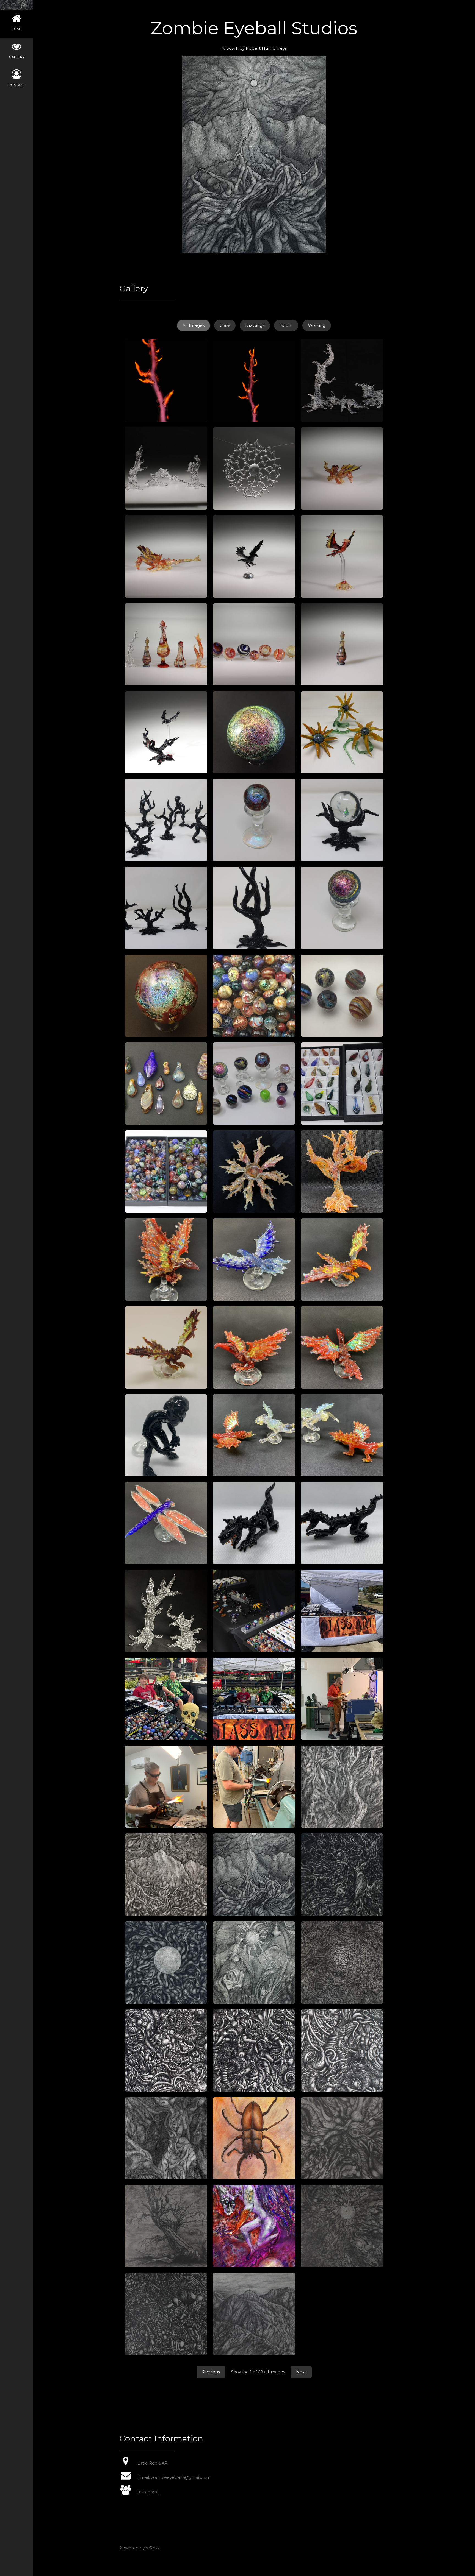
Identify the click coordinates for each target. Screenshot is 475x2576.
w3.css (153, 2548)
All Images (194, 325)
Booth (286, 325)
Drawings (255, 325)
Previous (211, 2372)
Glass (225, 325)
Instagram (148, 2492)
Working (317, 325)
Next (301, 2372)
